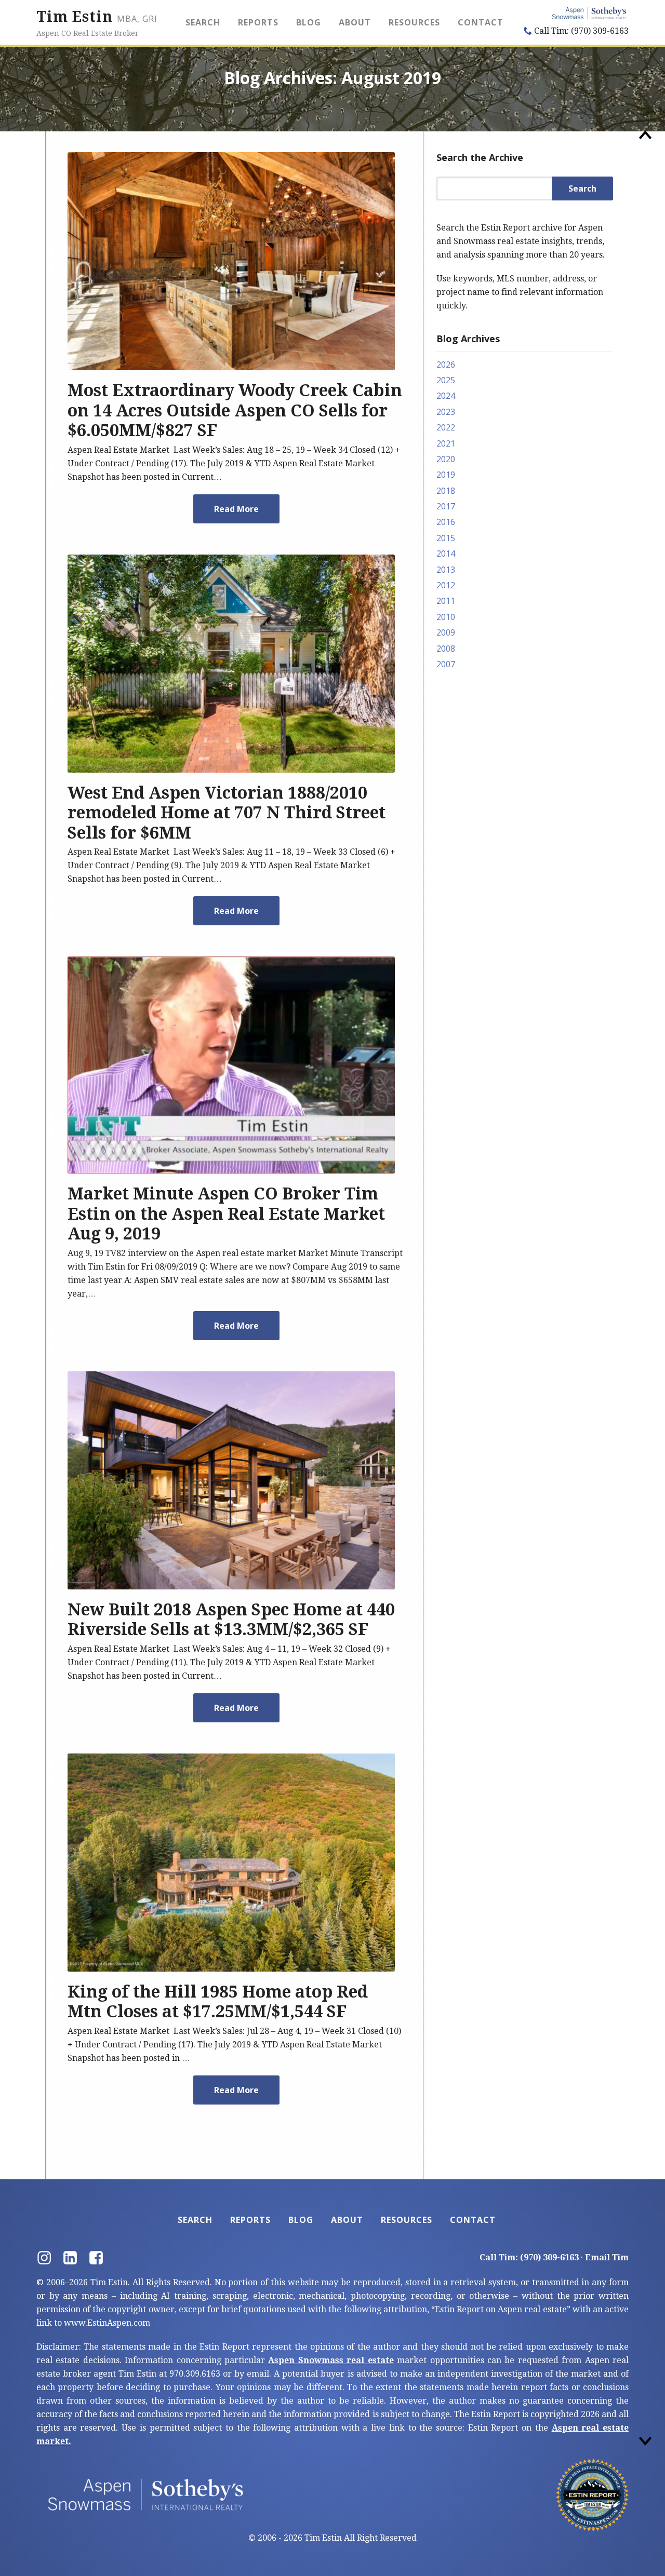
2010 (446, 617)
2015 (446, 538)
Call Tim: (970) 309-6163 (580, 31)
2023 (446, 412)
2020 (446, 459)
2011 (446, 601)
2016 (446, 522)
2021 (446, 443)
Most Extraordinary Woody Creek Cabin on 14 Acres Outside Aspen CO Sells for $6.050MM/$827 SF (235, 410)
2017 (446, 506)
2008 (446, 649)
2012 (446, 585)
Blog (309, 22)
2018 (446, 491)
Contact (481, 22)
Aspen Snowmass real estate (331, 2360)
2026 (446, 365)
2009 (446, 632)
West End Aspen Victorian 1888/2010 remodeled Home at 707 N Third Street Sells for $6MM (227, 813)
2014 (446, 554)
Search (203, 22)
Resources (414, 22)
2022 (446, 427)
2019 (446, 475)
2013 (446, 570)
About (355, 22)
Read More (236, 509)
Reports (258, 22)
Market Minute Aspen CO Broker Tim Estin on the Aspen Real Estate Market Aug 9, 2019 (226, 1214)
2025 (446, 380)
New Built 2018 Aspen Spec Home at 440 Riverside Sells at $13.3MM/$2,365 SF (231, 1620)
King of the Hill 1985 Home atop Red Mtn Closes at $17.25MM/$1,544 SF (218, 2002)
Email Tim (607, 2257)
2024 (446, 396)
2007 (446, 664)
